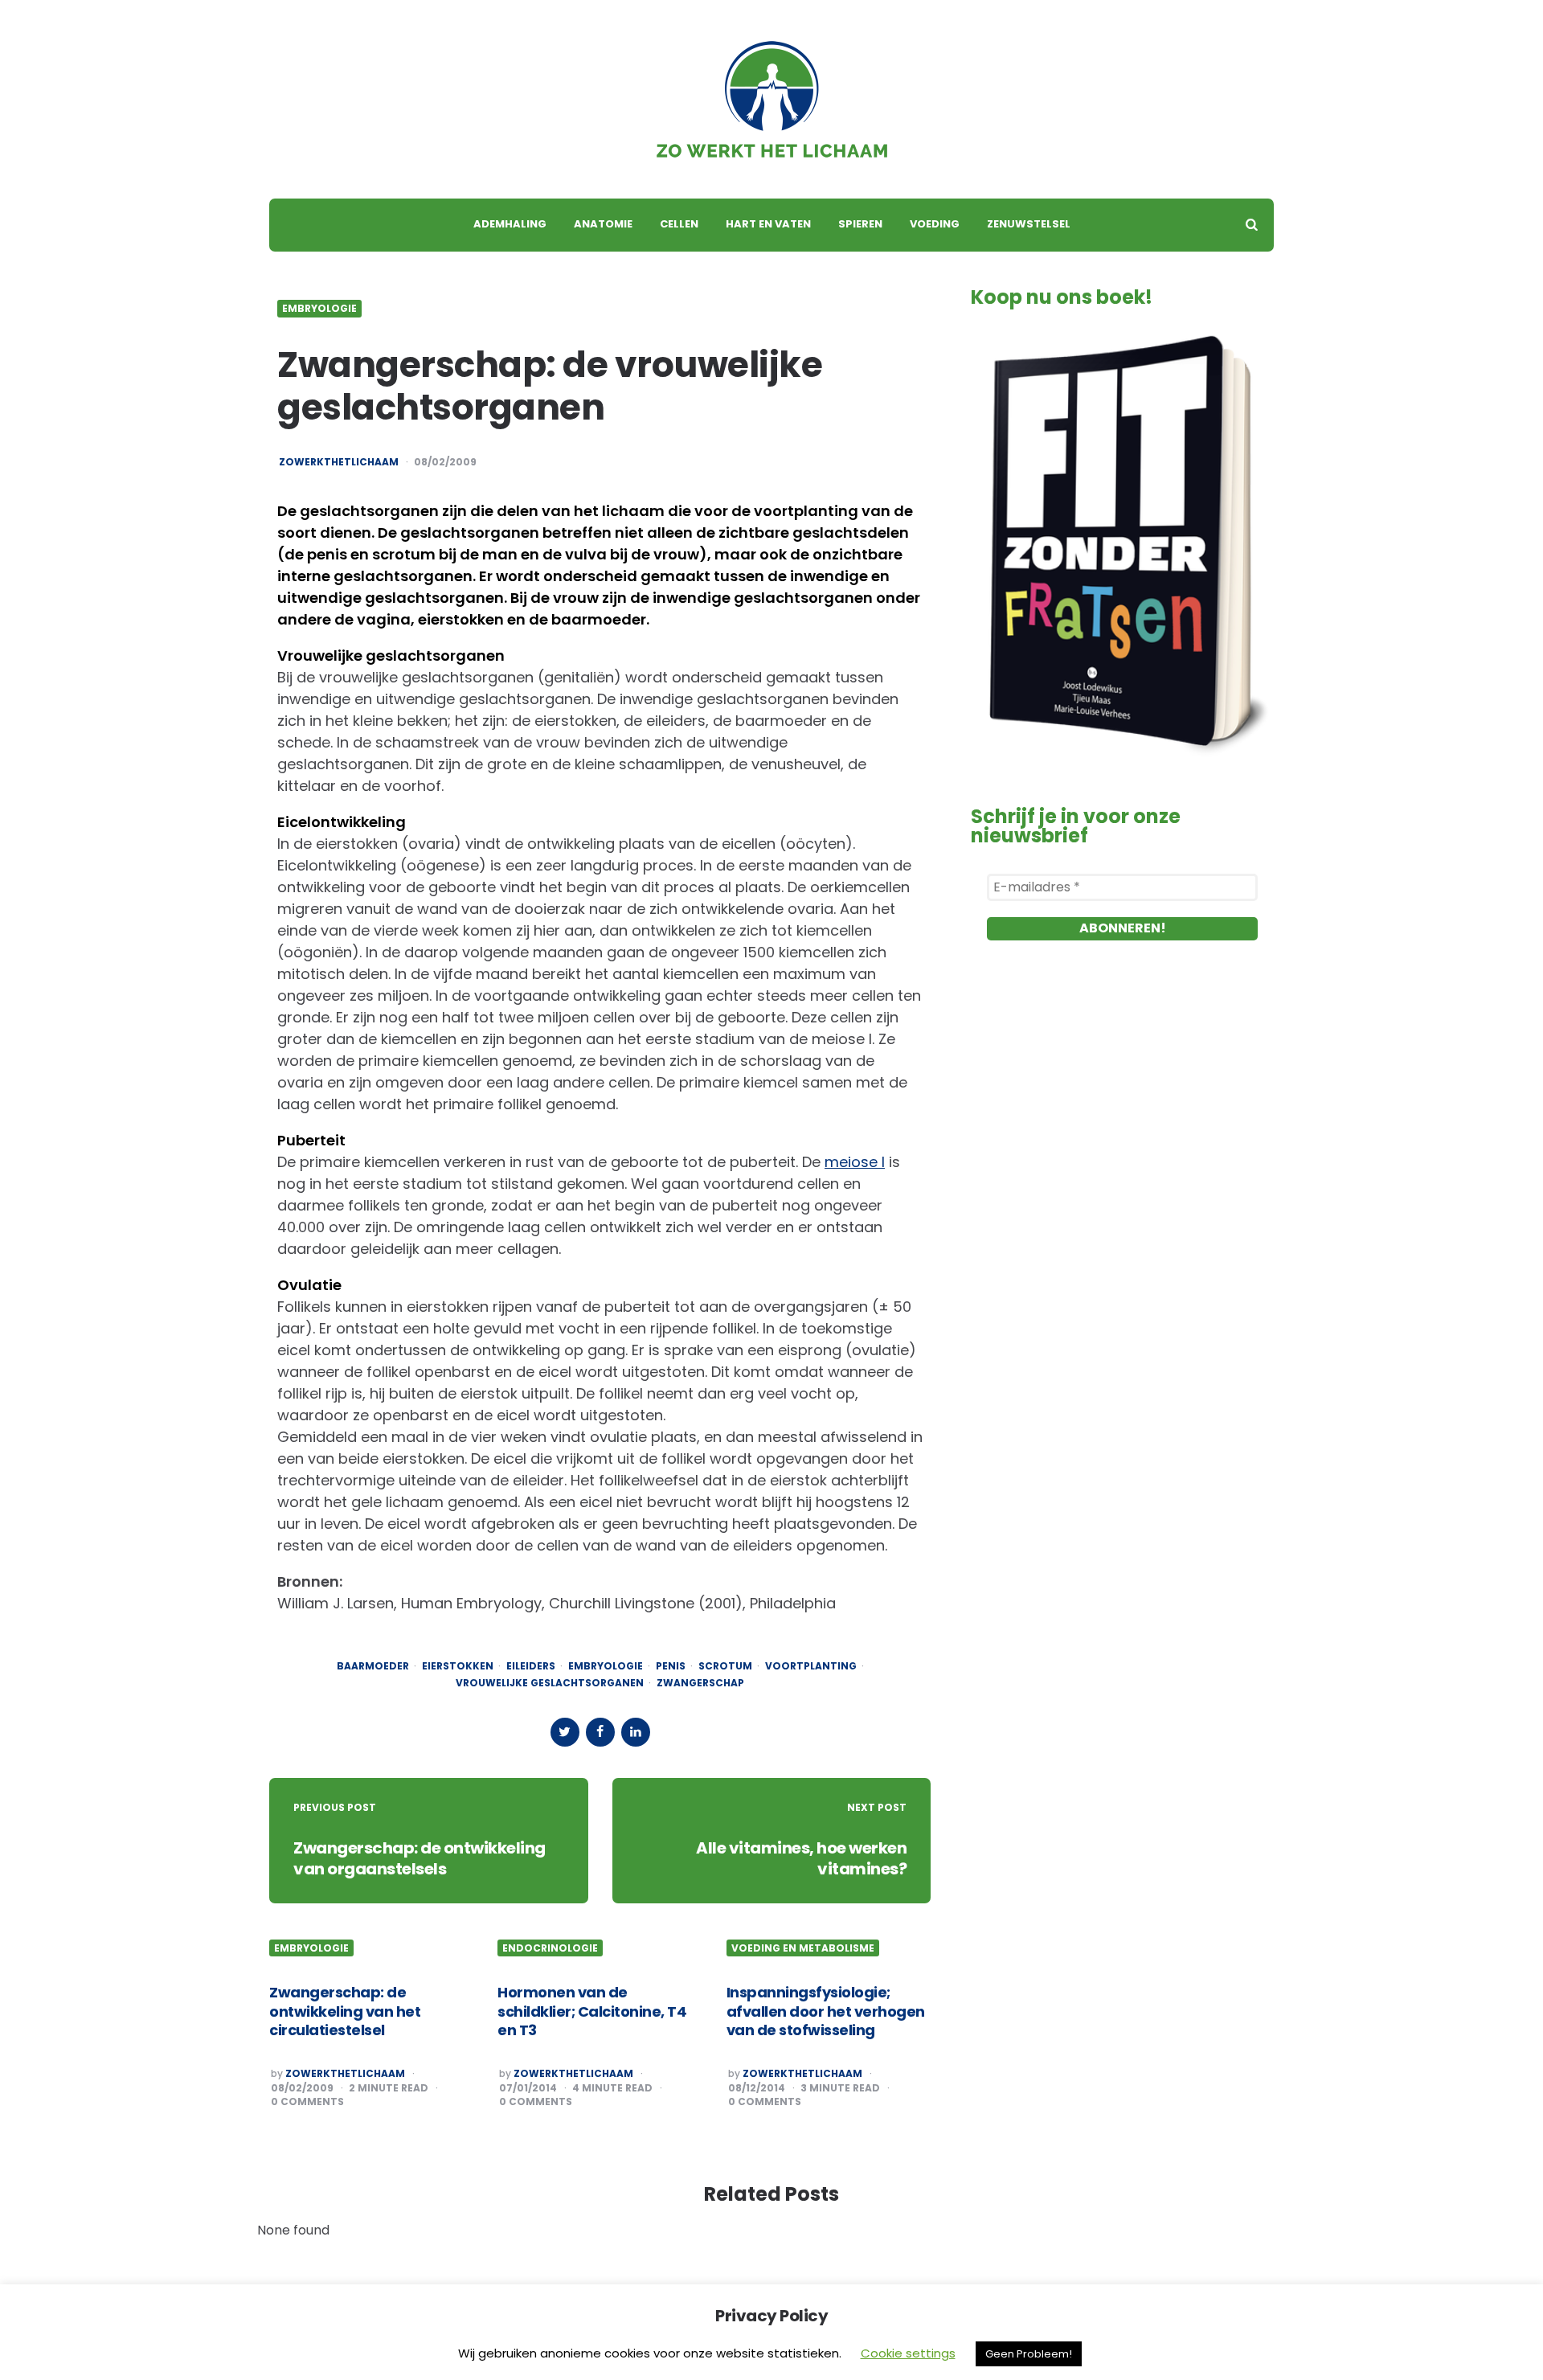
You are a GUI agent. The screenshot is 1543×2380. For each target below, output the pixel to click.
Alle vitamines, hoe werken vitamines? (801, 1858)
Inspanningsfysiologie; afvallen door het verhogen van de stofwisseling (826, 2011)
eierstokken (458, 1666)
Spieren (860, 224)
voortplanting (811, 1666)
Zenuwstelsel (1029, 224)
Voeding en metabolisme (803, 1948)
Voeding (935, 224)
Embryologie (319, 309)
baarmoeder (373, 1666)
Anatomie (603, 224)
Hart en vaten (768, 224)
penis (671, 1666)
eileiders (531, 1666)
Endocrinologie (550, 1948)
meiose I (855, 1162)
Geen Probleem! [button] (1029, 2354)
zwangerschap (700, 1683)
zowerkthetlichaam (339, 462)
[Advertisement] (1122, 1141)
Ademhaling (510, 224)
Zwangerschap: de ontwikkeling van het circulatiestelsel (345, 2011)
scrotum (725, 1666)
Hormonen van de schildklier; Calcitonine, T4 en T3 (592, 2011)
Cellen (679, 224)
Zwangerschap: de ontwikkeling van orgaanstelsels (420, 1858)
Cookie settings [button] (908, 2353)
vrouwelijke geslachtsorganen (550, 1683)
